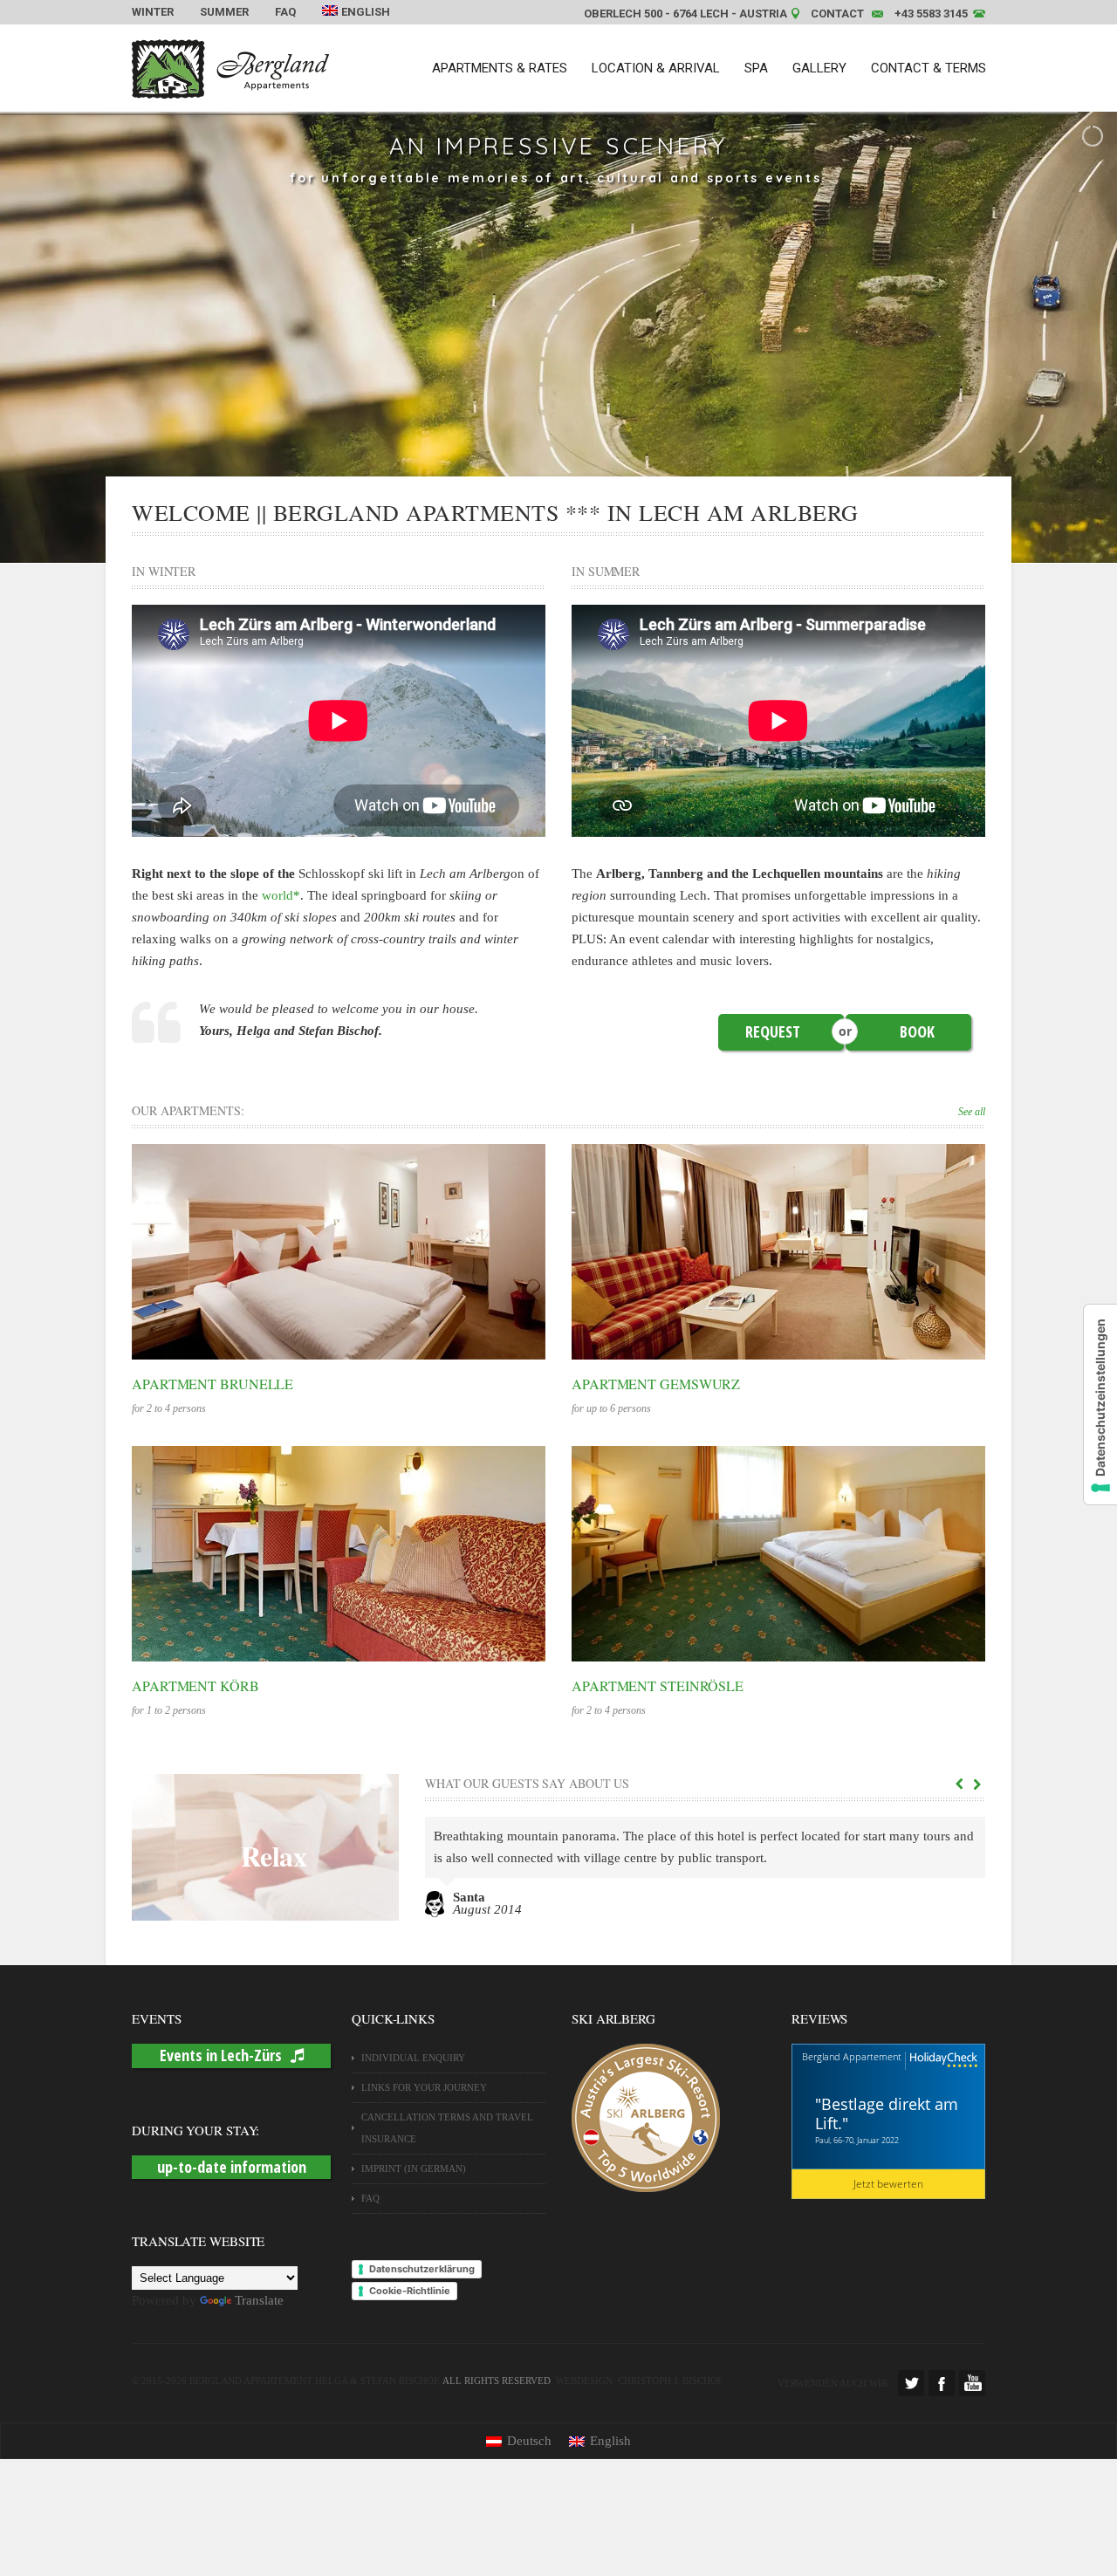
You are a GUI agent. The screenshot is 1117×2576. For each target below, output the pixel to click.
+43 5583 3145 (931, 14)
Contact (837, 14)
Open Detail (320, 1251)
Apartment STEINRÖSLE (658, 1685)
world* (281, 895)
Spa (756, 68)
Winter (153, 12)
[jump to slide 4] (568, 542)
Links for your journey (424, 2087)
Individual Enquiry (413, 2058)
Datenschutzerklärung (422, 2269)
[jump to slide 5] (587, 542)
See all (972, 1112)
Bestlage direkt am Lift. (887, 2114)
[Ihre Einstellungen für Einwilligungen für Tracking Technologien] (1100, 1404)
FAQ (285, 12)
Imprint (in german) (414, 2168)
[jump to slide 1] (511, 542)
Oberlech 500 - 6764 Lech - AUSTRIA (685, 14)
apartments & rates (500, 68)
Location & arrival (656, 68)
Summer (224, 12)
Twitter (911, 2383)
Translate (259, 2300)
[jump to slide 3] (549, 542)
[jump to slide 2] (530, 542)
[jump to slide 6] (606, 542)
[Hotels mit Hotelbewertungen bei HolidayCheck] (942, 2061)
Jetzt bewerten (888, 2184)
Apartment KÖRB (195, 1685)
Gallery (819, 68)
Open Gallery (357, 1251)
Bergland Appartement (852, 2056)
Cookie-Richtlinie (410, 2291)
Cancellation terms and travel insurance (447, 2128)
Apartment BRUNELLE (212, 1384)
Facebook (942, 2383)
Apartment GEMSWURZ (656, 1384)
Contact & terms (929, 68)
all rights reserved (497, 2381)
